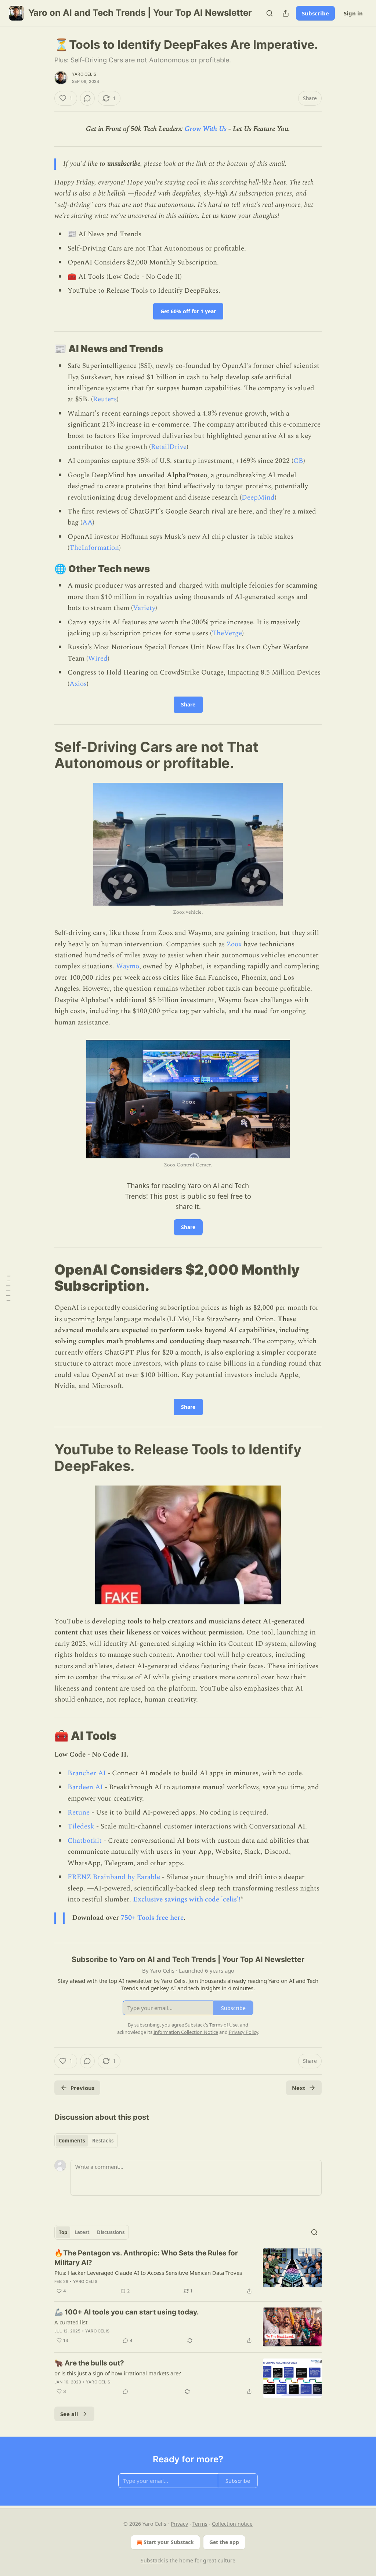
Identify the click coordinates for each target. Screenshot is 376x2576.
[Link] (44, 349)
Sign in (353, 13)
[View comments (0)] (87, 98)
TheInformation (94, 548)
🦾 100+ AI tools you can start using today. (127, 2312)
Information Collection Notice (186, 2032)
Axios (78, 684)
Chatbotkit (85, 1841)
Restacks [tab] (103, 2141)
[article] (188, 2272)
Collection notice (232, 2524)
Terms (200, 2524)
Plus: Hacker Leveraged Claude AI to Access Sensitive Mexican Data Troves (148, 2273)
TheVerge (227, 633)
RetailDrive (169, 447)
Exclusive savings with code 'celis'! (187, 1899)
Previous (82, 2088)
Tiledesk (81, 1826)
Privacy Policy (243, 2032)
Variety (144, 608)
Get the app (224, 2542)
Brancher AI (87, 1773)
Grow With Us (206, 129)
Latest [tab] (82, 2232)
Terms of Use (223, 2025)
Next (299, 2088)
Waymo (128, 966)
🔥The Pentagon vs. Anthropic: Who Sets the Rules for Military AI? (146, 2258)
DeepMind (258, 498)
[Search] (270, 13)
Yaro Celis (84, 74)
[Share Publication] (286, 13)
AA (87, 522)
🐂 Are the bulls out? (89, 2363)
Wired (98, 659)
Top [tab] (63, 2232)
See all (69, 2414)
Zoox (234, 944)
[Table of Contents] (8, 1288)
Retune (79, 1813)
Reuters (105, 399)
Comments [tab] (72, 2141)
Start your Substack (169, 2542)
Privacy (179, 2524)
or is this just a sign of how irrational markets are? (118, 2373)
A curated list (71, 2322)
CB (298, 461)
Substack (152, 2560)
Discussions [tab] (111, 2232)
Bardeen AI (85, 1787)
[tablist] (86, 2141)
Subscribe (315, 13)
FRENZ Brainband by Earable (114, 1877)
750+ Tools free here (152, 1918)
